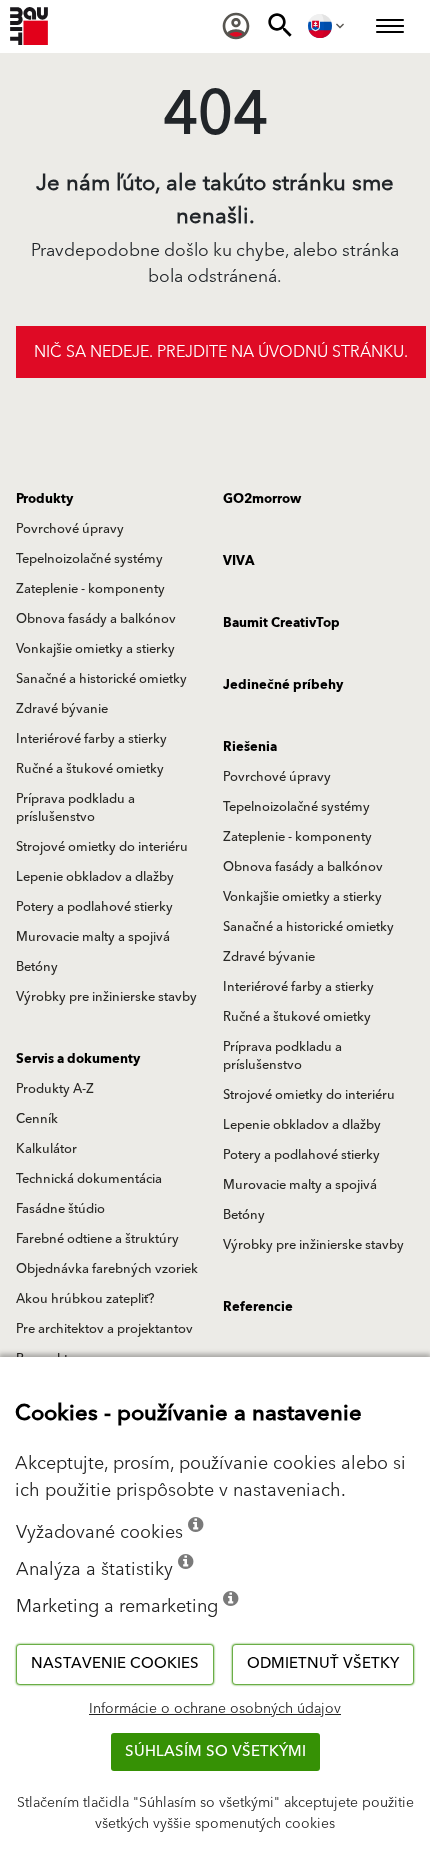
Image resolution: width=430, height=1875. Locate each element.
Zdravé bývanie (62, 709)
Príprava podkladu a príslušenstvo (75, 808)
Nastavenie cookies (115, 1663)
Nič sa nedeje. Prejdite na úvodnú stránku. (221, 352)
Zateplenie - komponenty (90, 589)
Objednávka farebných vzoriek (107, 1269)
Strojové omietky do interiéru (102, 847)
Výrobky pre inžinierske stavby (106, 997)
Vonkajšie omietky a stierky (95, 649)
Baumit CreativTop (281, 623)
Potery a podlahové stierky (94, 907)
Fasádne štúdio (60, 1209)
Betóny (37, 967)
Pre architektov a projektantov (104, 1329)
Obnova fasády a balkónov (96, 619)
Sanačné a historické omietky (101, 679)
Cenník (37, 1119)
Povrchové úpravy (70, 529)
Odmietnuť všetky (323, 1663)
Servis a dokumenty (78, 1059)
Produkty (44, 499)
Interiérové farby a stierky (91, 739)
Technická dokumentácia (89, 1179)
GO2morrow (262, 499)
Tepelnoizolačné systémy (89, 559)
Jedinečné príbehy (283, 685)
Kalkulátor (46, 1149)
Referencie (258, 1307)
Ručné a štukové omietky (90, 769)
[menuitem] (236, 26)
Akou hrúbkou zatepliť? (85, 1299)
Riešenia (250, 747)
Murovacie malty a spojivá (93, 937)
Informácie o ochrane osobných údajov (215, 1709)
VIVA (238, 561)
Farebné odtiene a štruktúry (97, 1239)
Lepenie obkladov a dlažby (95, 877)
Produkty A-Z (55, 1089)
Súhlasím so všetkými (215, 1751)
